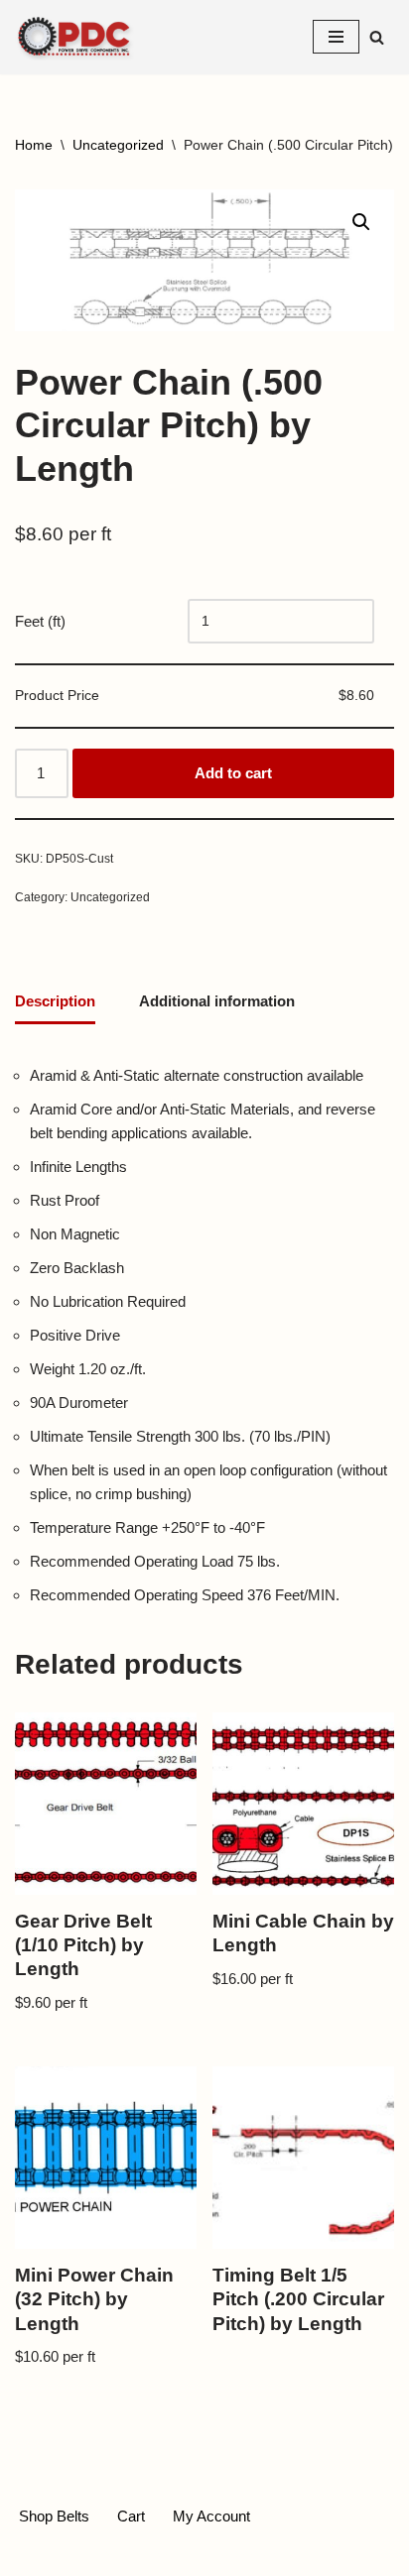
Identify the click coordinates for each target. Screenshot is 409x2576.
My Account (211, 2516)
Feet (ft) (40, 621)
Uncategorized (118, 145)
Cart (131, 2516)
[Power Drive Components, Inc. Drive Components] (74, 37)
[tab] (55, 1003)
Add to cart (233, 773)
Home (34, 145)
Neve (122, 2556)
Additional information (217, 1001)
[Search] (377, 37)
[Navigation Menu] (336, 37)
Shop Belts (54, 2516)
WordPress (269, 2556)
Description (55, 1001)
